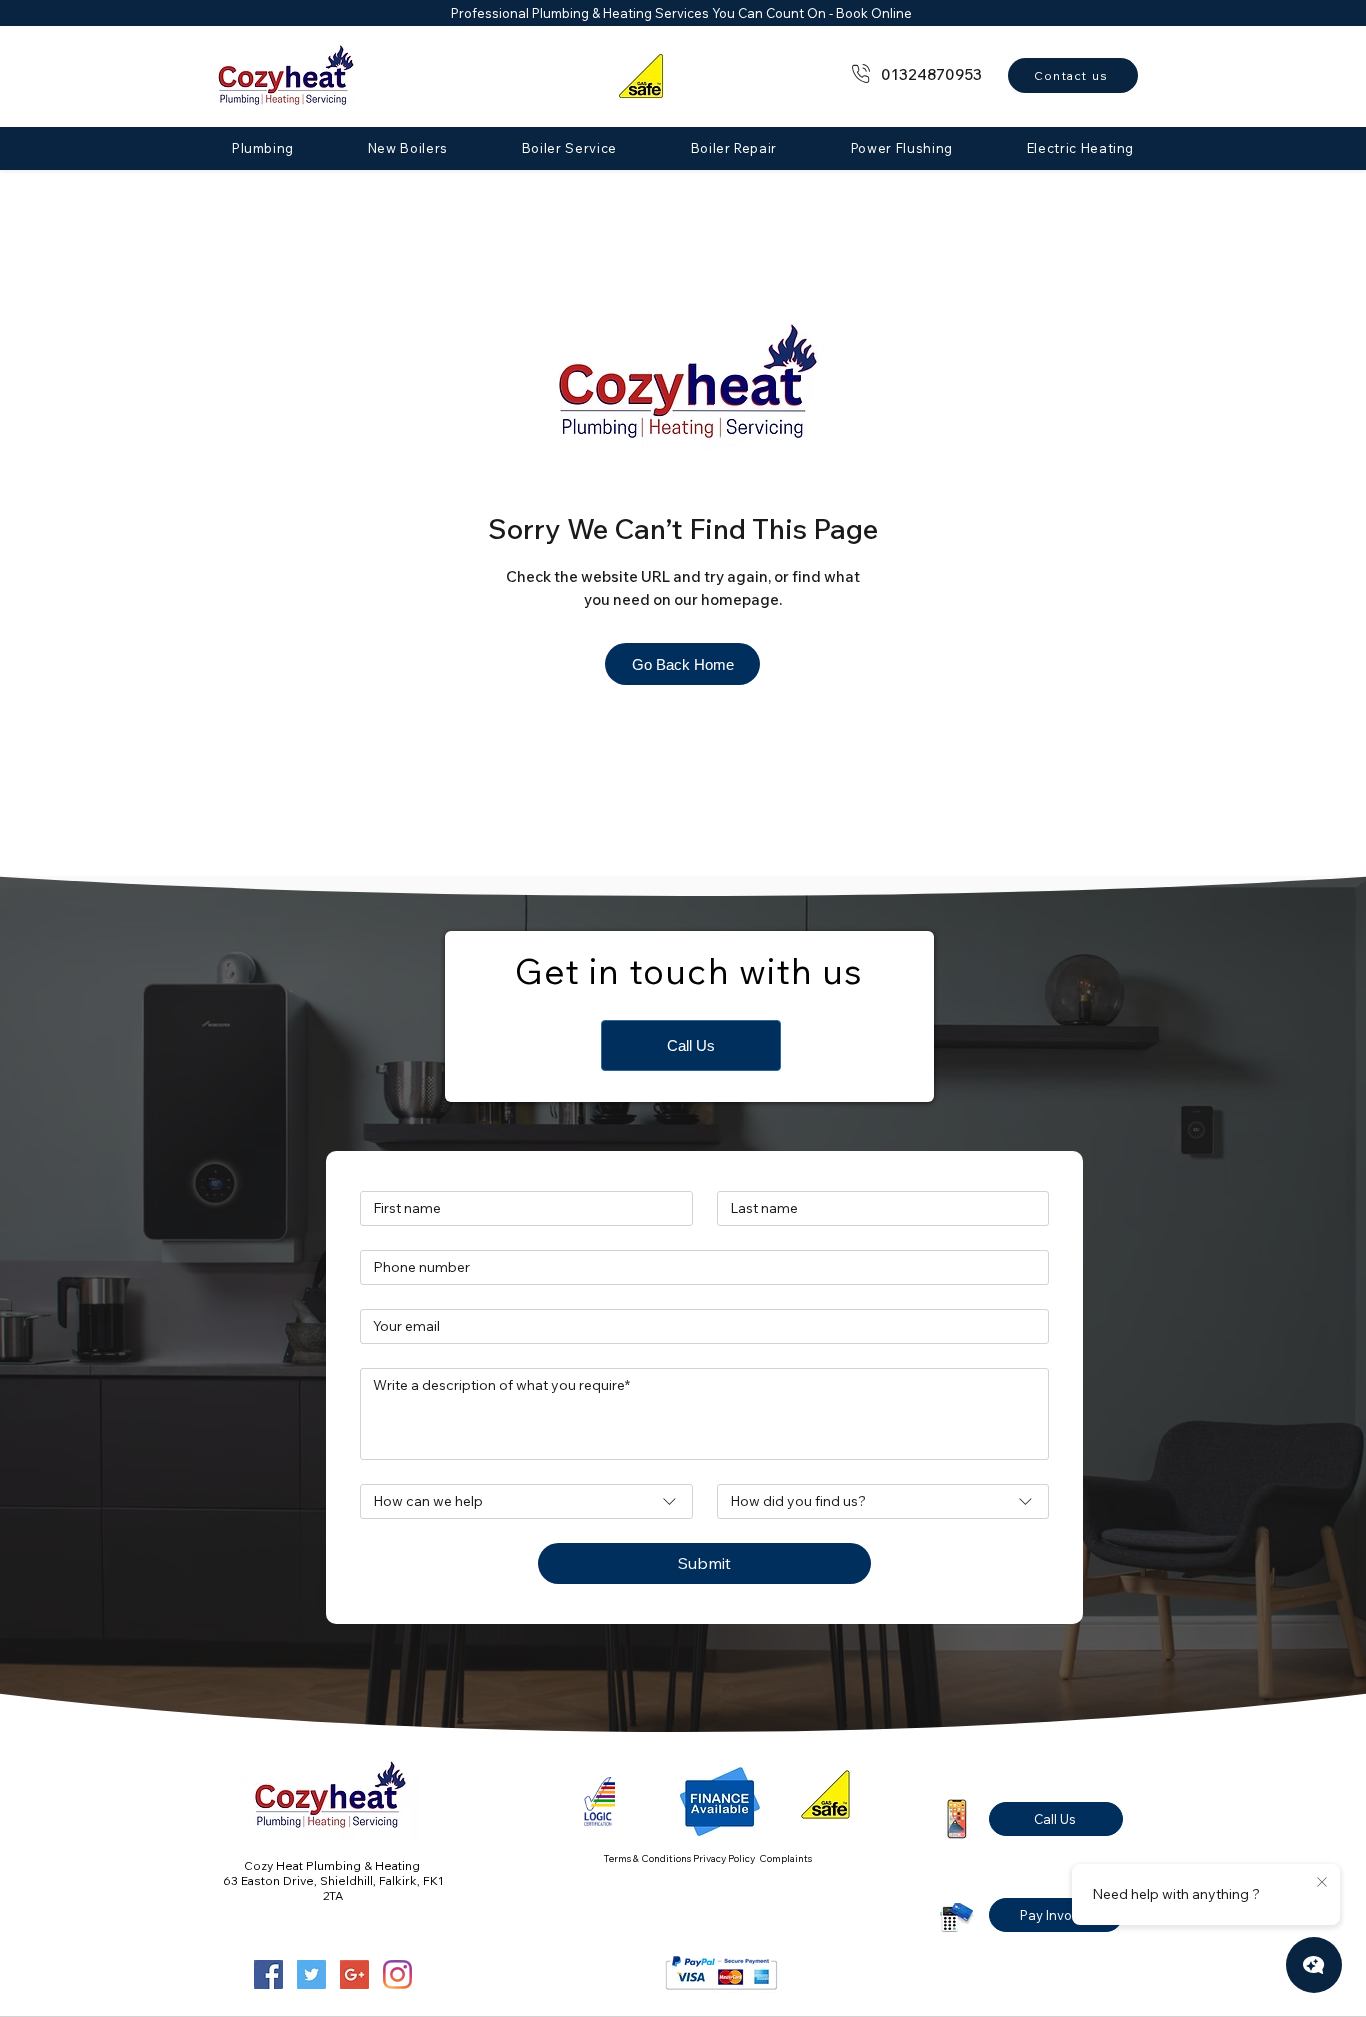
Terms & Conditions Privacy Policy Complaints (708, 1858)
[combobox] (526, 1501)
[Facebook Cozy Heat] (268, 1974)
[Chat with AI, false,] (1314, 1965)
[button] (263, 148)
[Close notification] (1322, 1883)
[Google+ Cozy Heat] (354, 1974)
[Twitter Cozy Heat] (311, 1974)
